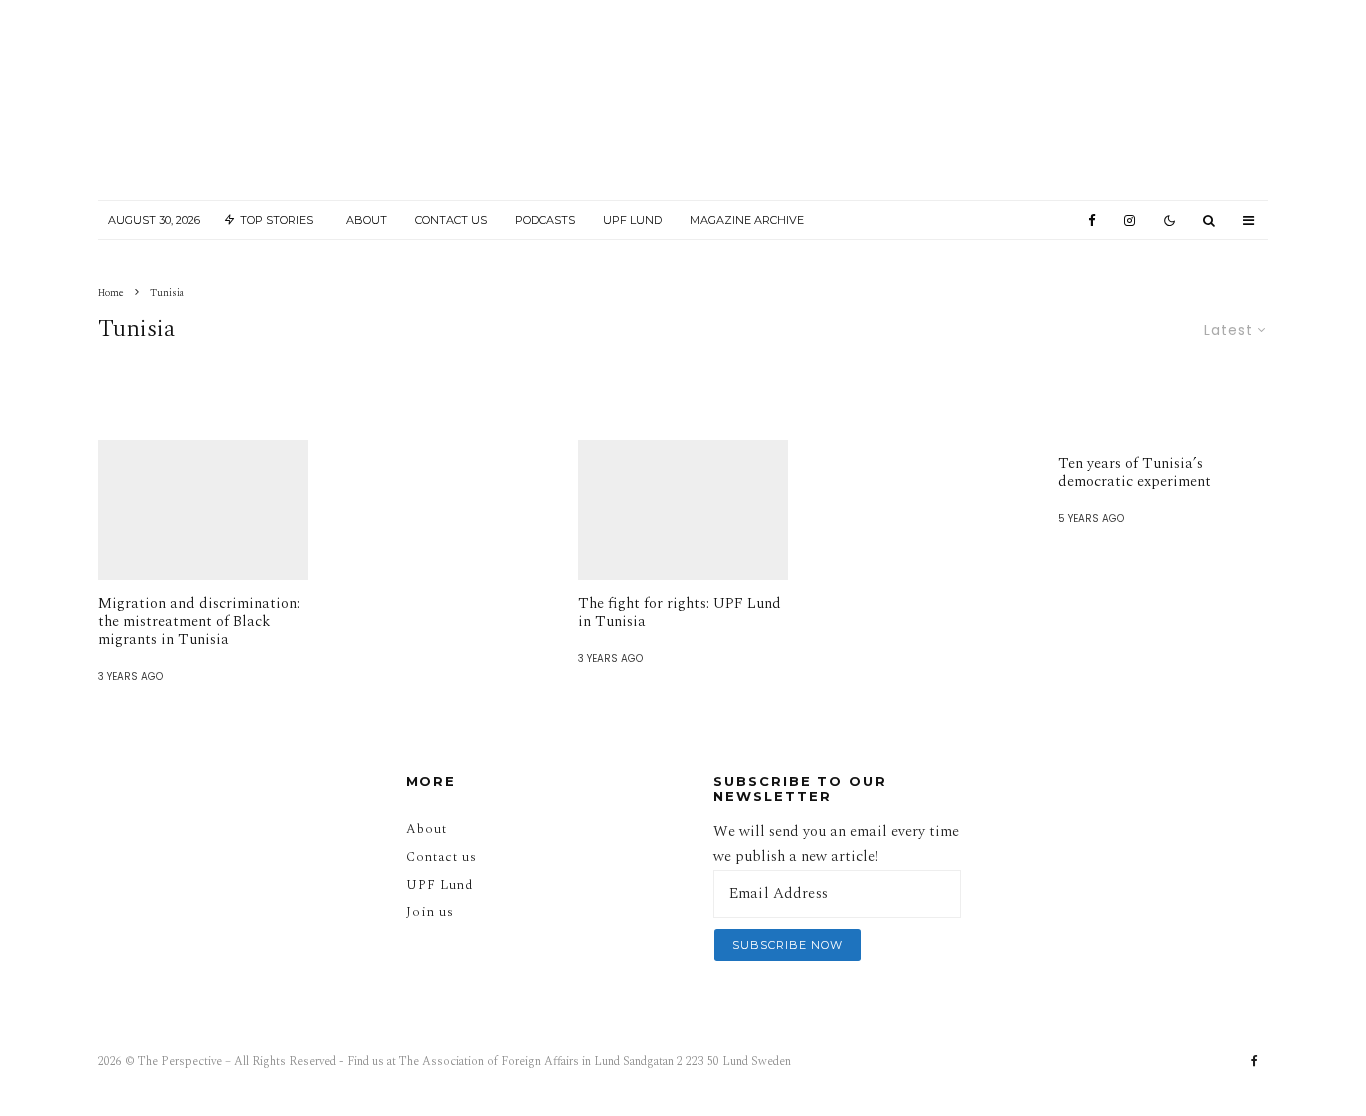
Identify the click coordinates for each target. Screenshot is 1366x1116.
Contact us (441, 857)
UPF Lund (632, 220)
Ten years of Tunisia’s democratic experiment (1134, 473)
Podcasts (545, 220)
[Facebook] (1092, 220)
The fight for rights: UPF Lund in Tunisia (679, 613)
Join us (430, 912)
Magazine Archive (747, 220)
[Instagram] (1129, 220)
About (366, 220)
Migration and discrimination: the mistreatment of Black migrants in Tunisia (199, 622)
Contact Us (451, 220)
